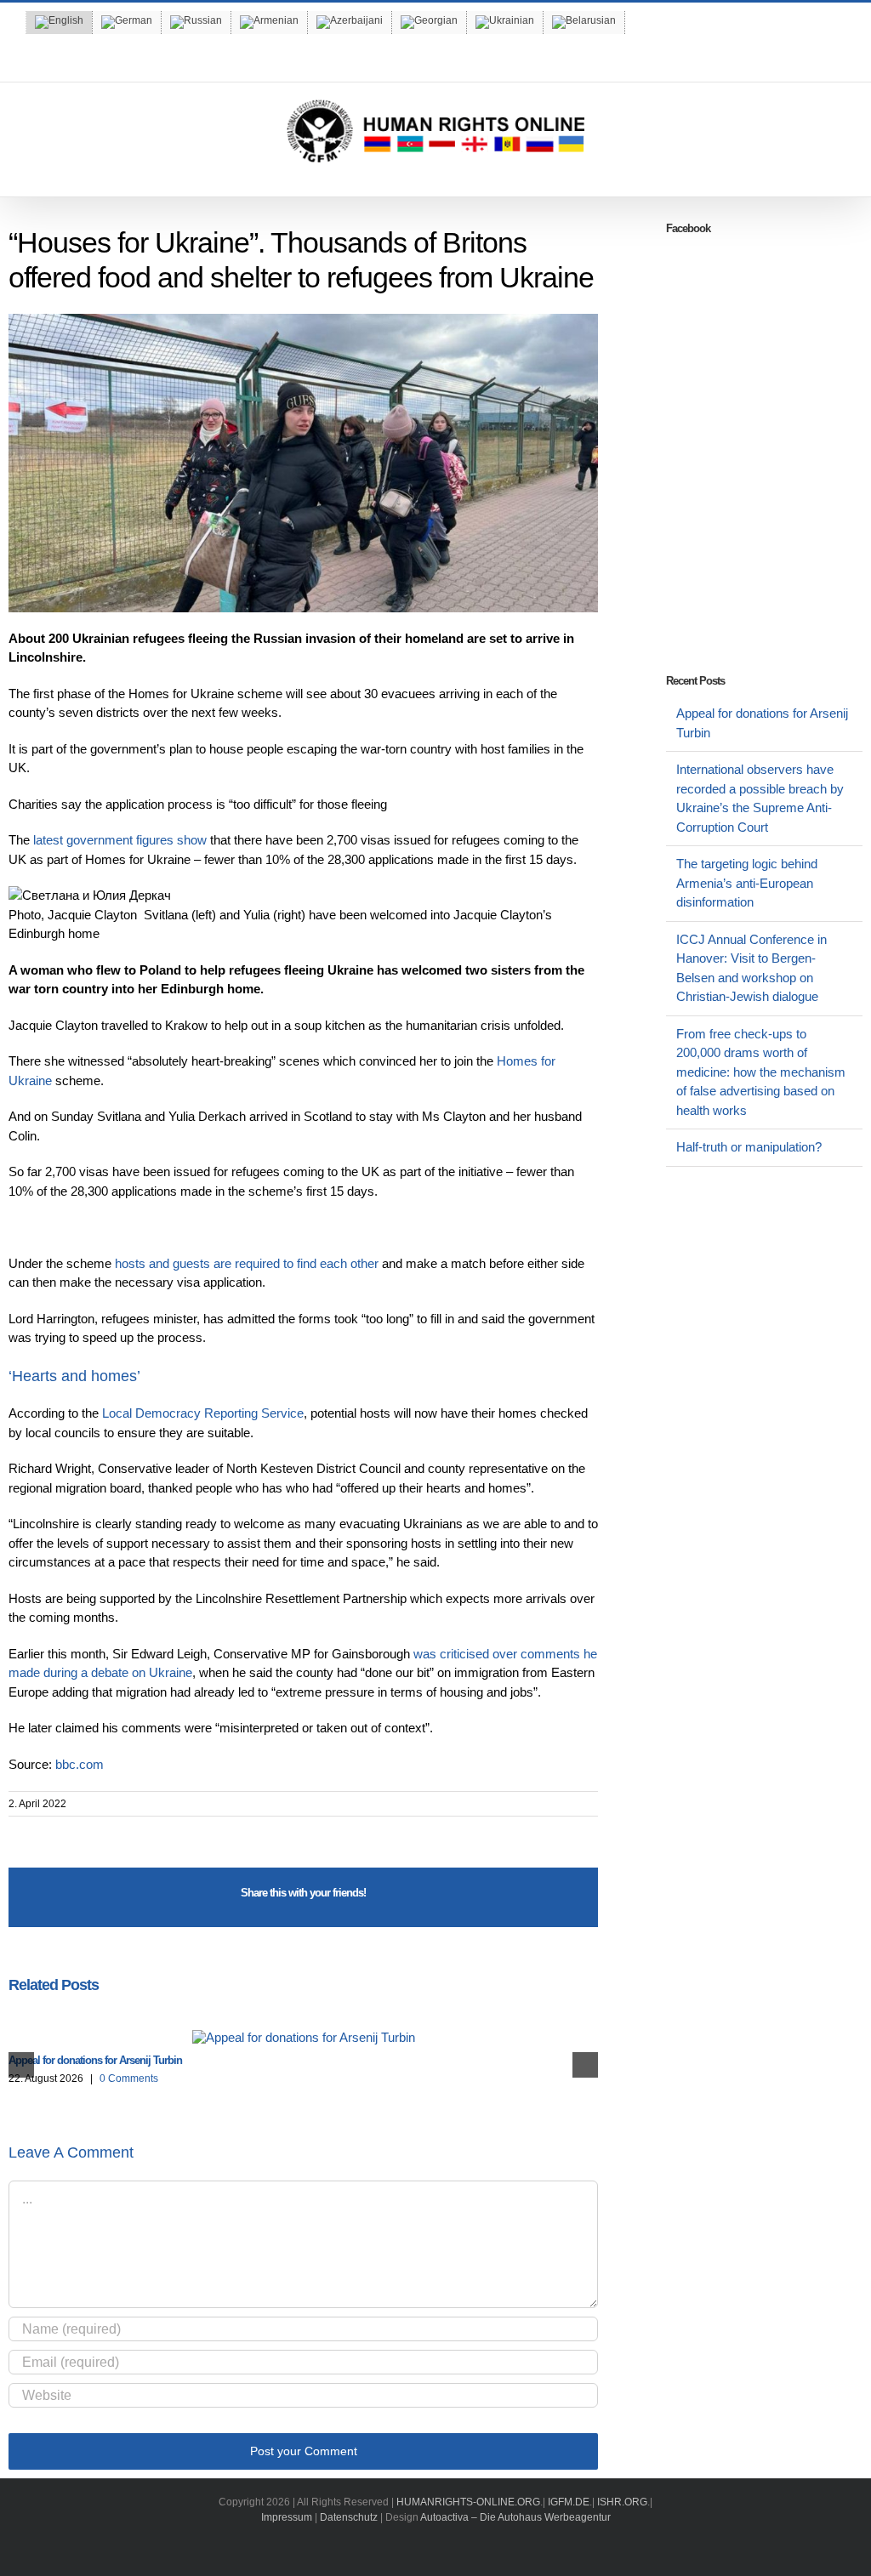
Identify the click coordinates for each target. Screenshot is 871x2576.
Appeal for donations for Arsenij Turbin (95, 2060)
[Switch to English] (59, 23)
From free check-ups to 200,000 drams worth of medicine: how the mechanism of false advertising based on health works (761, 1072)
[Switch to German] (127, 23)
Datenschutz (349, 2517)
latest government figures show (120, 840)
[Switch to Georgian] (429, 23)
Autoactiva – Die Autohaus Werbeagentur (515, 2517)
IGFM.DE (569, 2502)
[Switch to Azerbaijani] (350, 23)
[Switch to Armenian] (269, 23)
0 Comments (129, 2078)
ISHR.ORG (622, 2502)
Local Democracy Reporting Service (203, 1413)
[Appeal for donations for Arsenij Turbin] (304, 2037)
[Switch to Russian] (196, 23)
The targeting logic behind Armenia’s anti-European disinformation (747, 883)
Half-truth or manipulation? (749, 1147)
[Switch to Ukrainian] (505, 23)
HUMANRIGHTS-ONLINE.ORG (468, 2502)
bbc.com (80, 1764)
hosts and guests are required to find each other (247, 1263)
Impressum (287, 2517)
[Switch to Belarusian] (584, 23)
